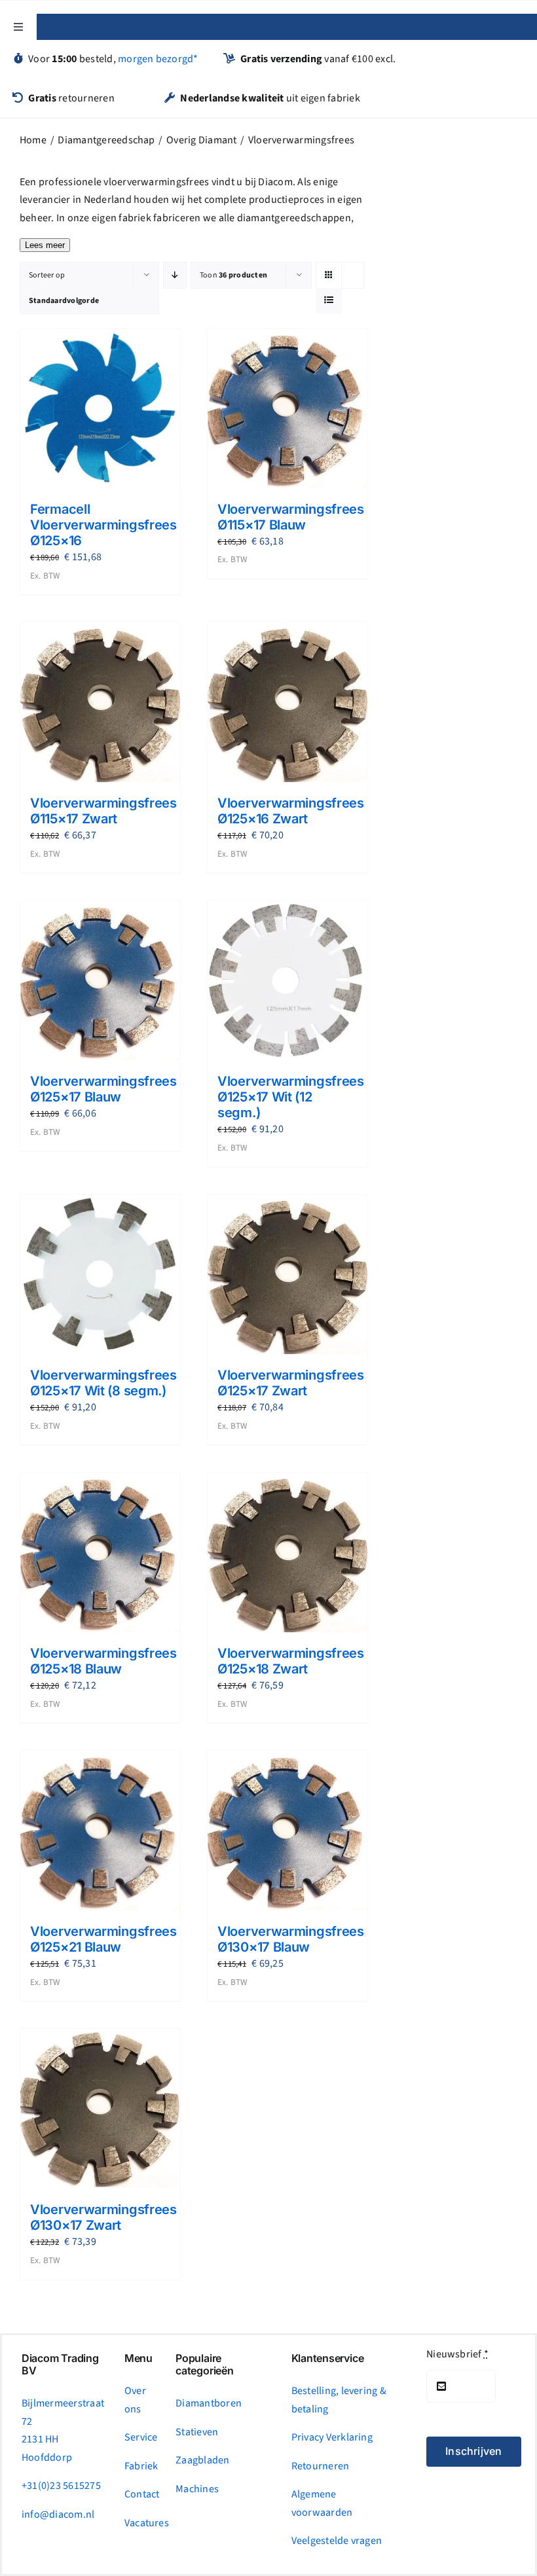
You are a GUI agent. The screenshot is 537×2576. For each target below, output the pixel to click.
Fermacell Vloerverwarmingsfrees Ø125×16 (103, 525)
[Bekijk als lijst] (329, 301)
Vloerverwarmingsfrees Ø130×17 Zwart (103, 2217)
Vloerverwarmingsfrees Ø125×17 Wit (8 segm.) (103, 1383)
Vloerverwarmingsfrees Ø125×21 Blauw (103, 1939)
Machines (197, 2489)
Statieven (197, 2432)
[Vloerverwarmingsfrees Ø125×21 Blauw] (100, 1831)
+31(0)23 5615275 (61, 2486)
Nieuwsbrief (457, 2354)
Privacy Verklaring (332, 2437)
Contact (142, 2494)
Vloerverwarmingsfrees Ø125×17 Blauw (103, 1089)
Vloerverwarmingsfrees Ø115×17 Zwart (103, 811)
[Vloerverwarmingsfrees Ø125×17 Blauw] (100, 980)
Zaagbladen (202, 2460)
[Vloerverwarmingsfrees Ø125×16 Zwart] (287, 702)
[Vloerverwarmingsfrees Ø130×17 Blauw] (287, 1831)
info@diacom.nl (58, 2514)
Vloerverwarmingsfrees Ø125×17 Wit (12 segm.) (291, 1097)
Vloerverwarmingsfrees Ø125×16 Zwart (291, 811)
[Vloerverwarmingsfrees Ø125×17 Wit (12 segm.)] (287, 980)
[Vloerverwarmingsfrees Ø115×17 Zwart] (100, 702)
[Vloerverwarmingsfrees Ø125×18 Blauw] (100, 1552)
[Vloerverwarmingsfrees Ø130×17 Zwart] (100, 2109)
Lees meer (45, 245)
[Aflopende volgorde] (175, 275)
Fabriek (141, 2466)
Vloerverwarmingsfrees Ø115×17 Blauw (291, 517)
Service (141, 2437)
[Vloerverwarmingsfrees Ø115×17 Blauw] (287, 408)
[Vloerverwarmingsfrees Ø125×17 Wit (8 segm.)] (100, 1274)
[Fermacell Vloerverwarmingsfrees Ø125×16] (100, 409)
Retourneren (321, 2466)
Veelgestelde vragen (337, 2541)
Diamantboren (209, 2403)
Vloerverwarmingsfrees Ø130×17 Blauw (291, 1939)
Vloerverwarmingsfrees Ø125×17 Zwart (291, 1383)
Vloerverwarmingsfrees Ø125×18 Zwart (291, 1661)
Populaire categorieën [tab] (204, 2365)
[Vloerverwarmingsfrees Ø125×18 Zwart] (287, 1552)
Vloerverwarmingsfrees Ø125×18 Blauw (103, 1661)
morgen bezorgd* (158, 59)
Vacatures (147, 2523)
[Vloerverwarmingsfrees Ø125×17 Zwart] (287, 1274)
